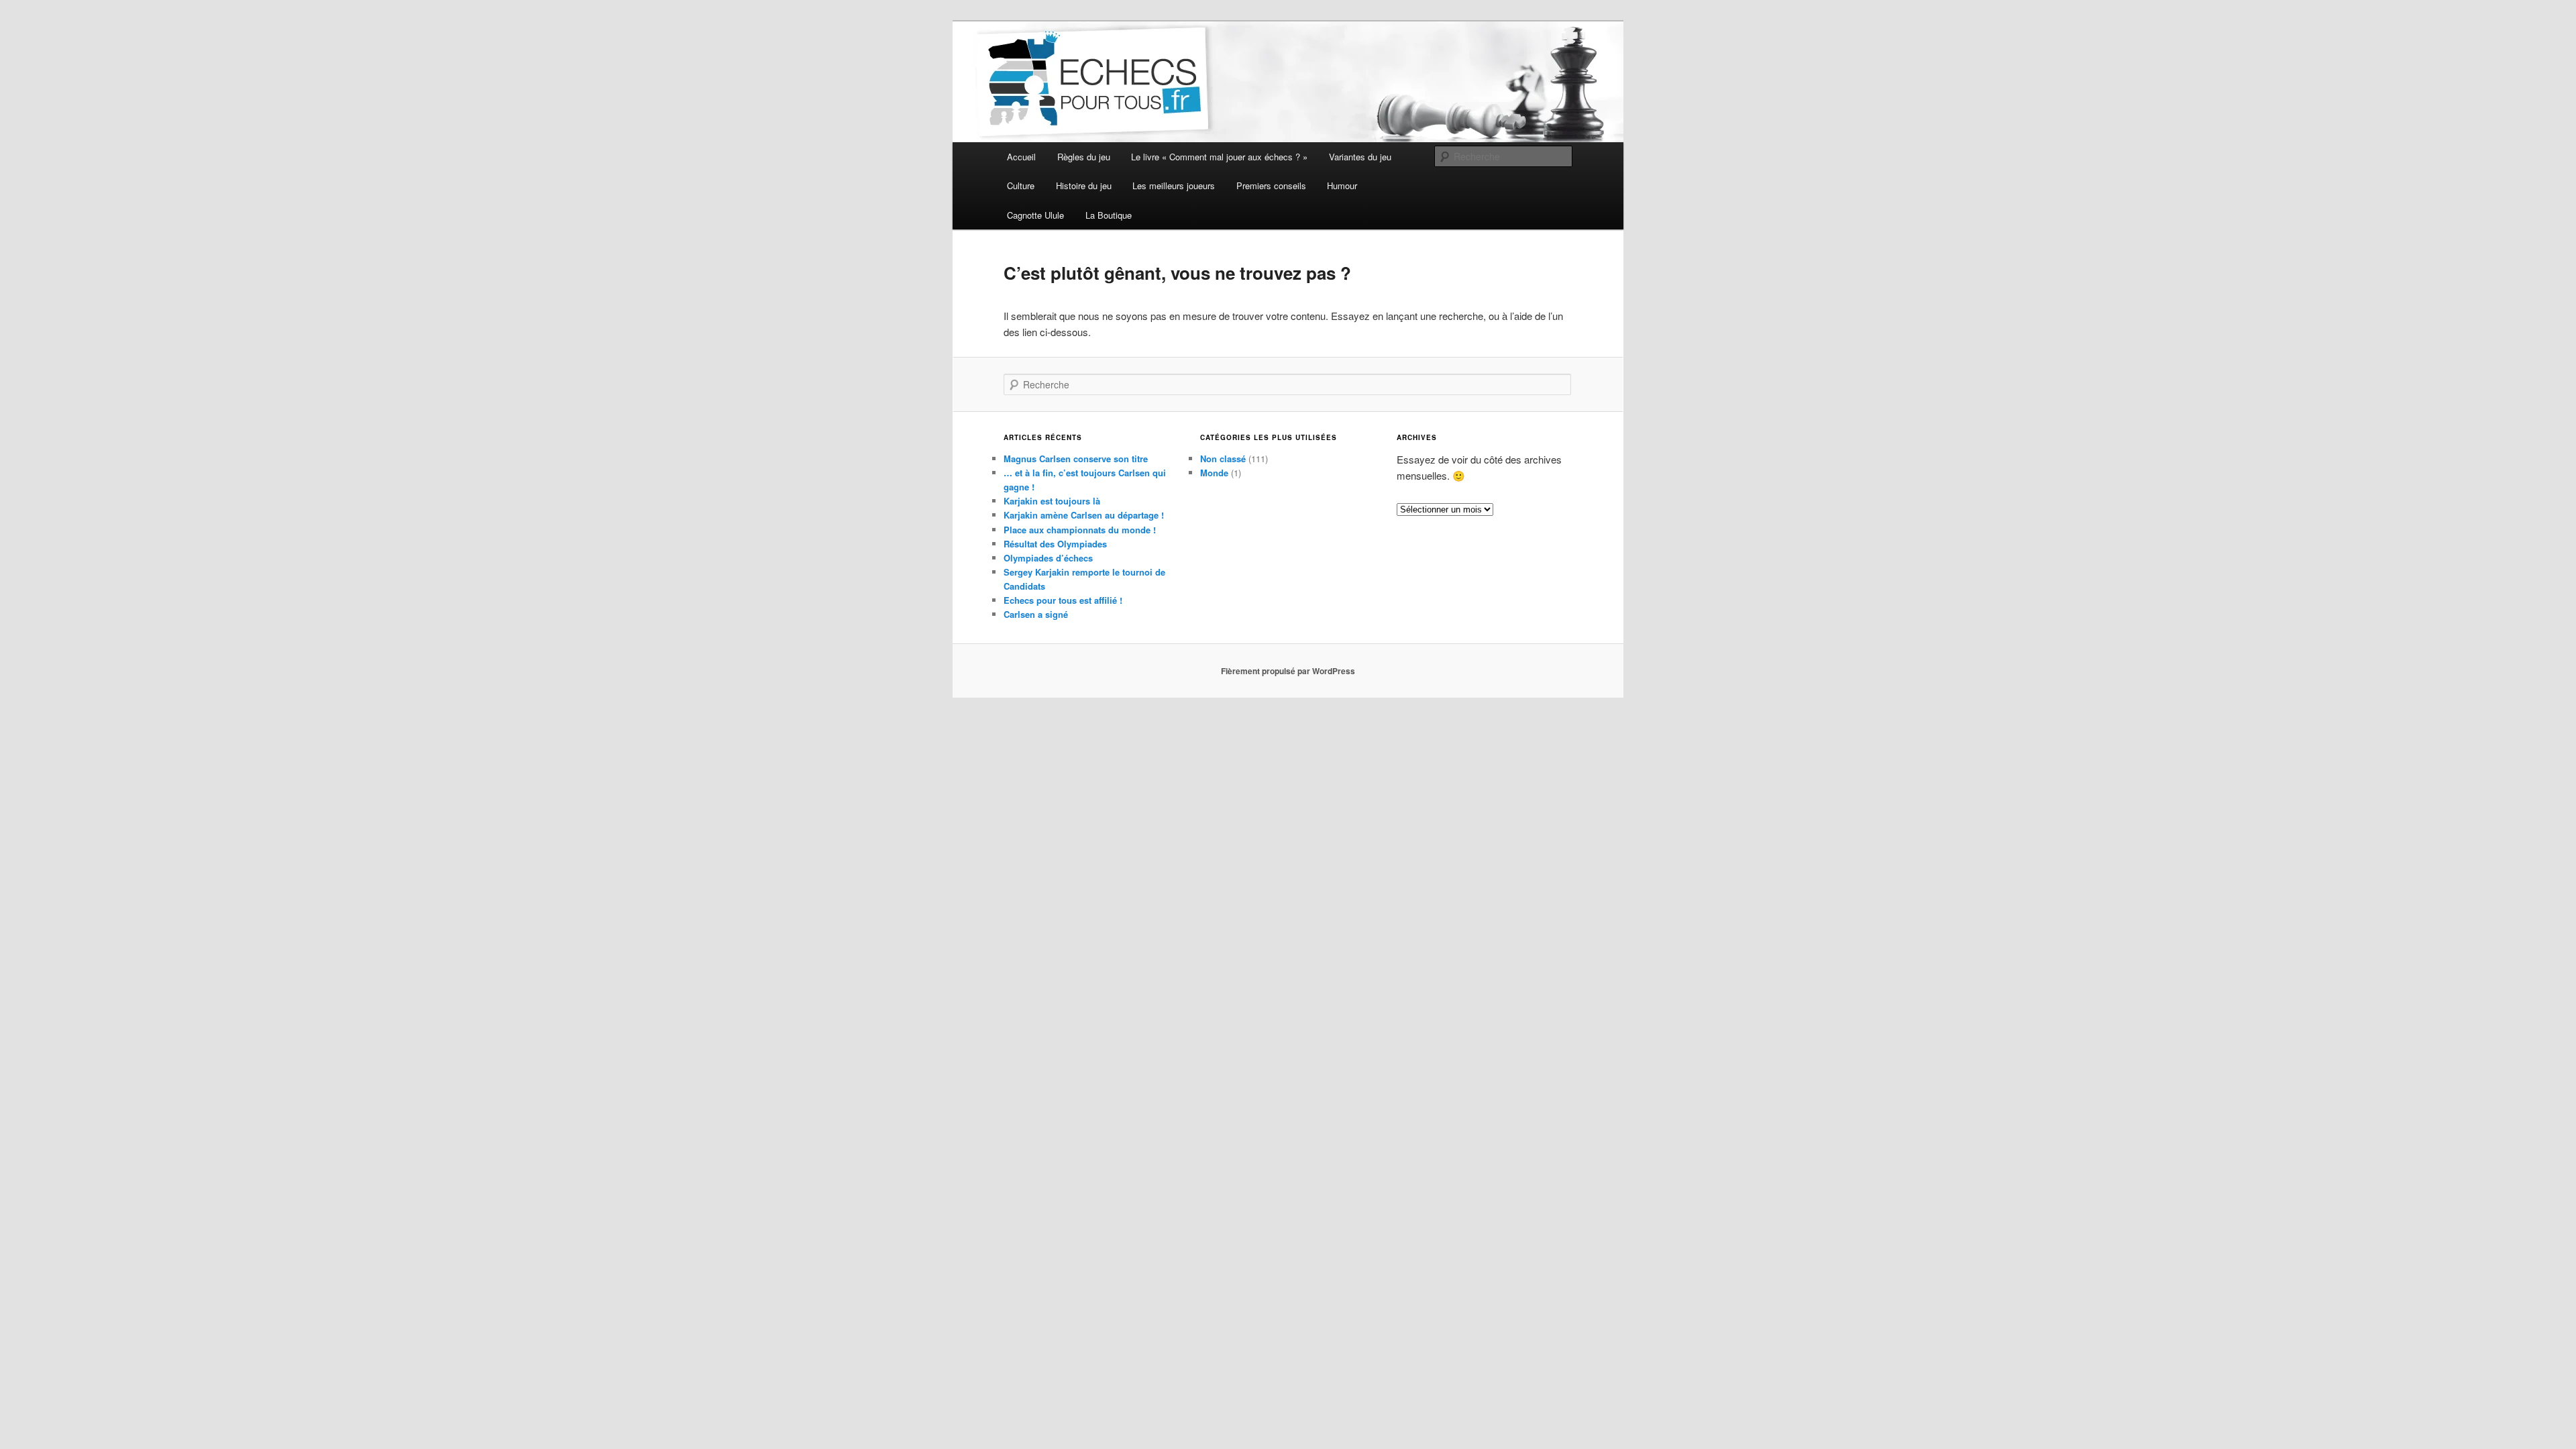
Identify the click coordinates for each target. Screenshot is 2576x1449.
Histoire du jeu (1084, 185)
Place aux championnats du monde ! (1080, 530)
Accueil (1021, 157)
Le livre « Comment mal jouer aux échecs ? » (1219, 157)
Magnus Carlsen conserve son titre (1076, 459)
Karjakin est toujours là (1052, 501)
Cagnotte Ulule (1035, 215)
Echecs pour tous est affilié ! (1063, 600)
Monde (1214, 473)
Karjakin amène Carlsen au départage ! (1084, 515)
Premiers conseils (1271, 185)
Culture (1021, 185)
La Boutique (1109, 215)
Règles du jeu (1084, 157)
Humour (1342, 185)
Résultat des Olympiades (1055, 544)
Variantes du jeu (1360, 157)
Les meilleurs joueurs (1174, 185)
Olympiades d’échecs (1048, 558)
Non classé (1223, 459)
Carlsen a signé (1036, 614)
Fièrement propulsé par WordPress (1288, 671)
